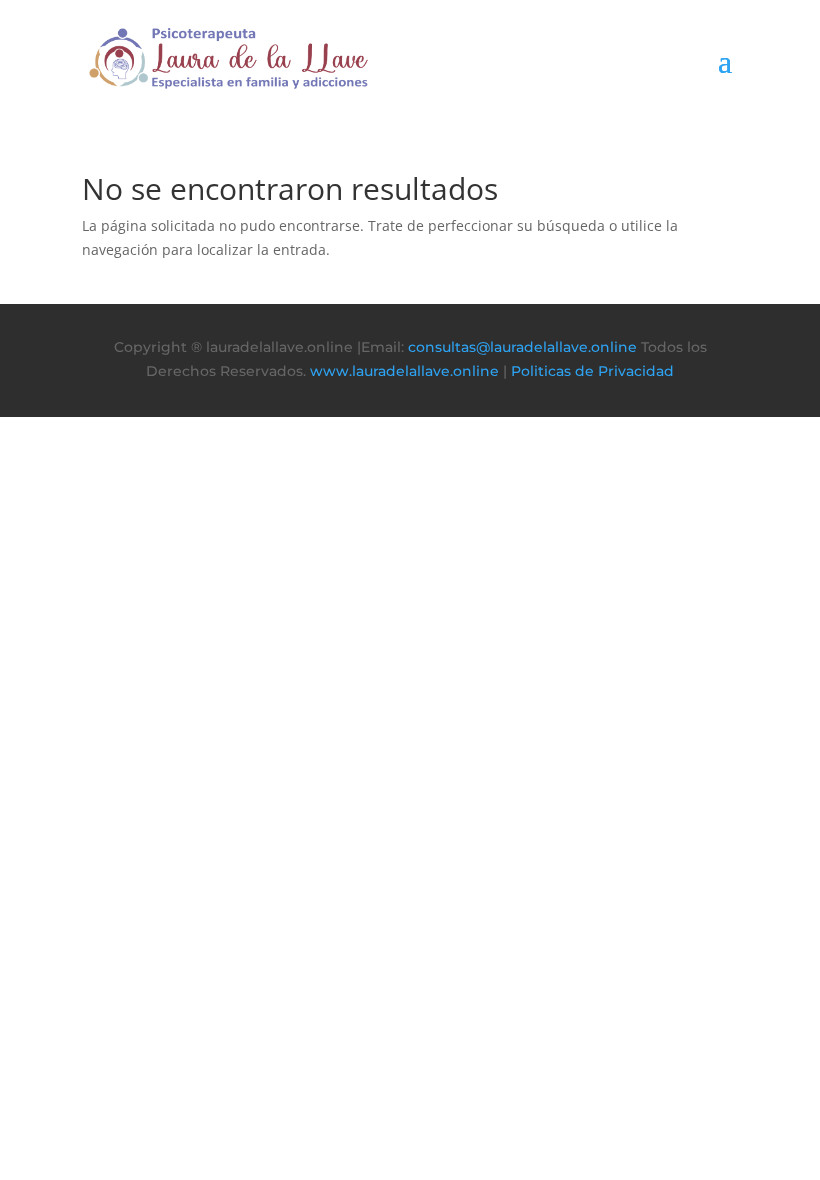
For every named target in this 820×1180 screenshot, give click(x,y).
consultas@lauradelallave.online (522, 347)
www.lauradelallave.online (404, 371)
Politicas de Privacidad (592, 371)
